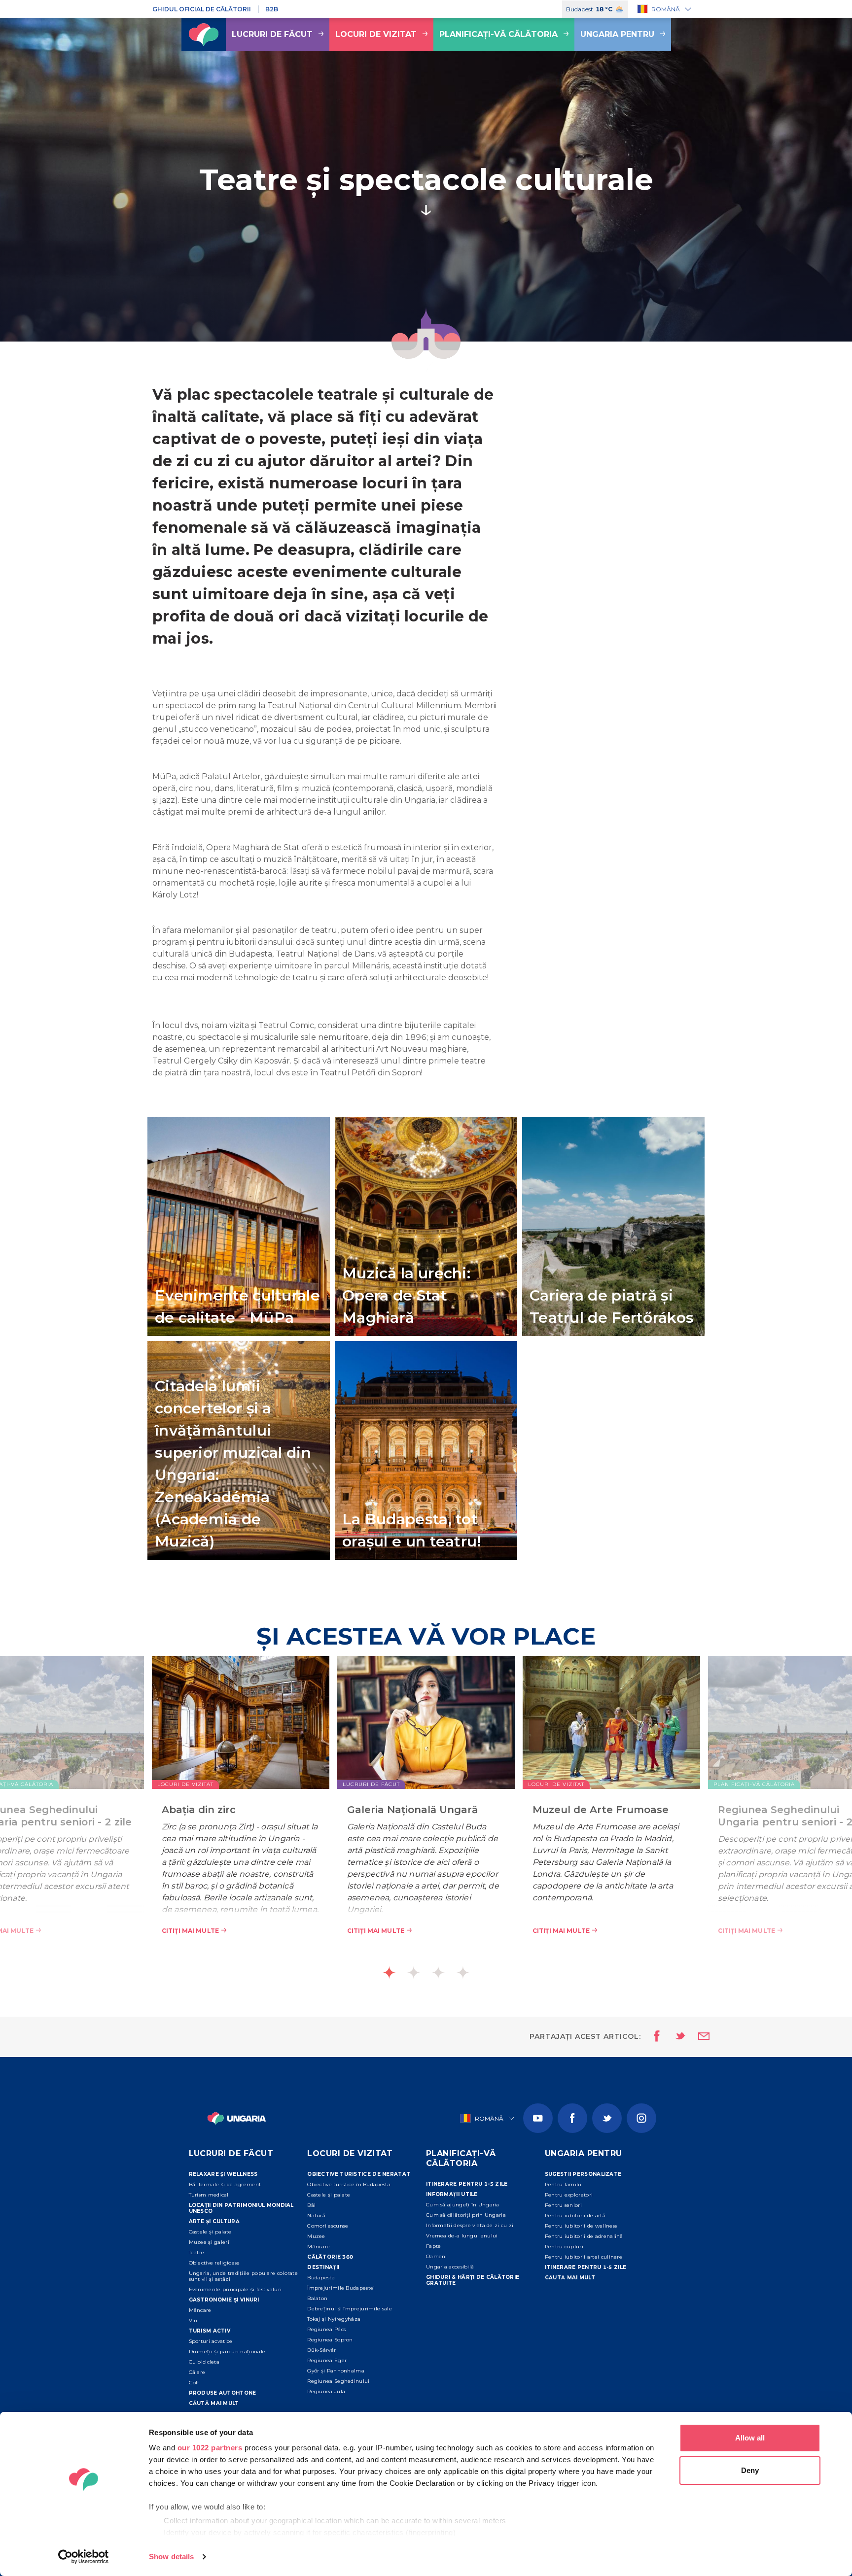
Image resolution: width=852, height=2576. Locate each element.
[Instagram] (641, 2118)
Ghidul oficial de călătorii (202, 9)
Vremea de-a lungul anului (462, 2236)
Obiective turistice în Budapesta (349, 2184)
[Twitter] (607, 2118)
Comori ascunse (328, 2226)
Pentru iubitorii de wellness (581, 2226)
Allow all (750, 2438)
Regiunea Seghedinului (338, 2381)
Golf (194, 2383)
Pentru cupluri (564, 2247)
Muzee (316, 2236)
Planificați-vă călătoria (498, 34)
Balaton (317, 2298)
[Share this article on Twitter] (674, 2037)
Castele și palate (210, 2232)
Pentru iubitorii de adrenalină (584, 2236)
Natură (316, 2215)
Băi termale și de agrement (225, 2184)
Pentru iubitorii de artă (575, 2215)
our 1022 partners (210, 2448)
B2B (272, 9)
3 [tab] (438, 1973)
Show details (171, 2557)
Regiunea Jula (326, 2391)
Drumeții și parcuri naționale (227, 2352)
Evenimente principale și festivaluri (235, 2289)
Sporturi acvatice (211, 2341)
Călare (197, 2372)
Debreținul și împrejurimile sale (350, 2309)
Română (666, 9)
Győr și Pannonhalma (336, 2371)
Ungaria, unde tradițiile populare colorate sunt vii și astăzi (244, 2276)
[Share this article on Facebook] (654, 2037)
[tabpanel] (426, 1810)
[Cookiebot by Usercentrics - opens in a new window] (84, 2557)
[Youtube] (538, 2118)
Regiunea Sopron (330, 2340)
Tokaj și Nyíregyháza (334, 2319)
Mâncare (200, 2310)
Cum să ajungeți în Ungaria (463, 2205)
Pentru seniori (563, 2205)
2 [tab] (414, 1973)
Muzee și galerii (210, 2242)
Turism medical (209, 2195)
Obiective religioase (214, 2263)
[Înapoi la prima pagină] (204, 34)
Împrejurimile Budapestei (341, 2288)
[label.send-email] (698, 2037)
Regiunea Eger (327, 2360)
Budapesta (321, 2278)
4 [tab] (463, 1973)
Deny (750, 2470)
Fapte (434, 2246)
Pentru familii (563, 2184)
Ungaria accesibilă (450, 2267)
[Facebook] (572, 2118)
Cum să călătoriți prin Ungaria (466, 2215)
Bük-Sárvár (321, 2350)
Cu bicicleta (204, 2362)
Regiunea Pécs (326, 2329)
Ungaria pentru (617, 34)
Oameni (437, 2256)
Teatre (197, 2252)
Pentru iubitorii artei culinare (584, 2257)
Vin (193, 2320)
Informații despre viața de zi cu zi (470, 2225)
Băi (311, 2205)
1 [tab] (389, 1973)
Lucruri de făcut (272, 34)
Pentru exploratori (569, 2195)
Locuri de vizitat (376, 34)
